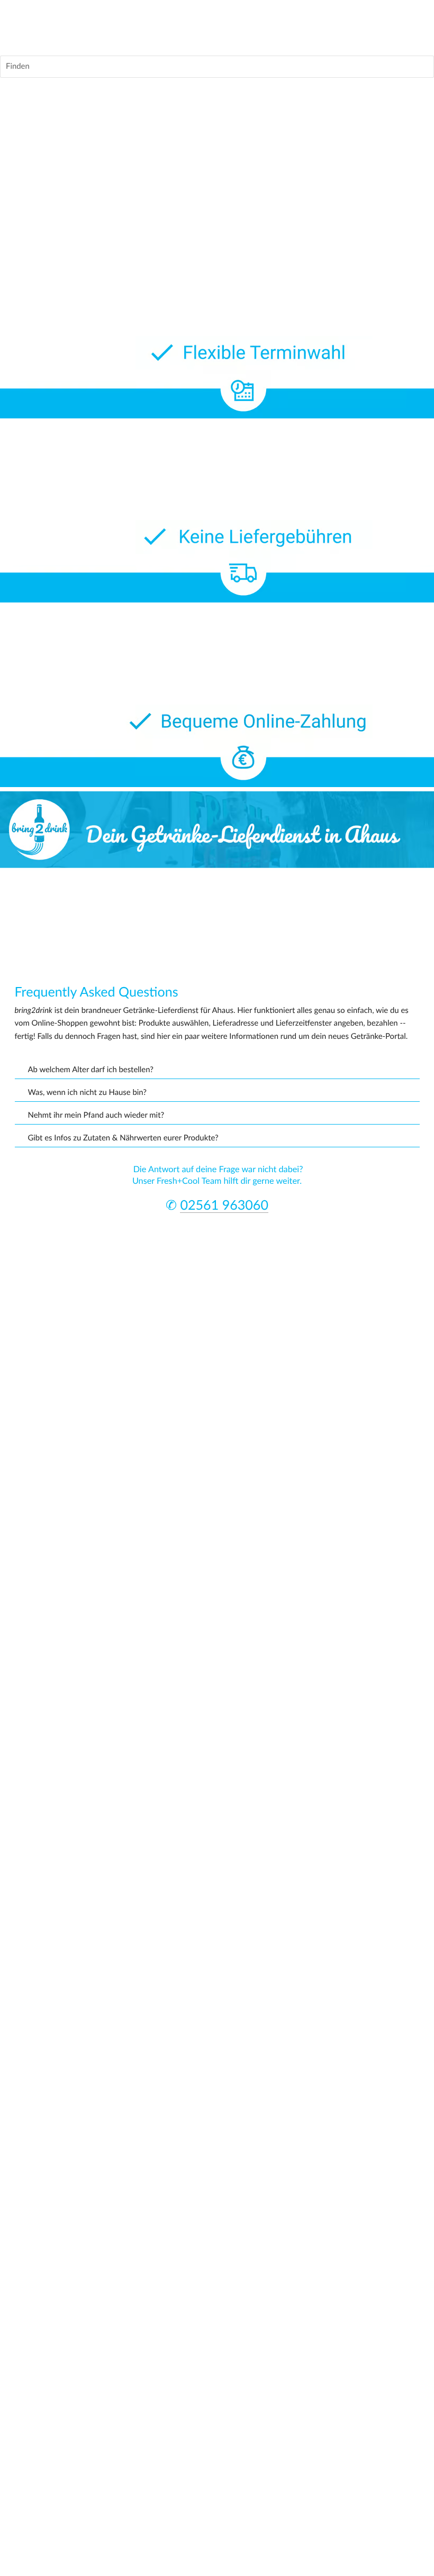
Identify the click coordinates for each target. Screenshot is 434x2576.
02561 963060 (224, 1206)
